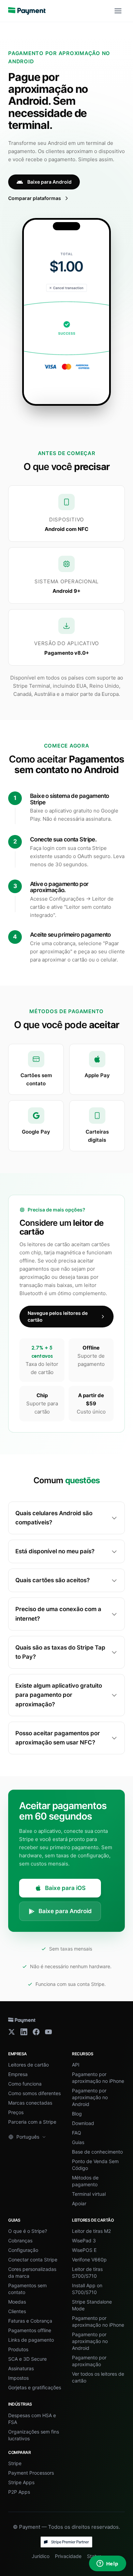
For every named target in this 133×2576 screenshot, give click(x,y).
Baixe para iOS (65, 1888)
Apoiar (79, 2203)
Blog (77, 2114)
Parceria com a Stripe (32, 2122)
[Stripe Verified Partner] (66, 2542)
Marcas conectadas (30, 2103)
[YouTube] (48, 2032)
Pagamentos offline (30, 2330)
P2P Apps (19, 2492)
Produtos (18, 2349)
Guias (78, 2142)
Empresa (18, 2074)
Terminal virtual (89, 2194)
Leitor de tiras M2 (91, 2231)
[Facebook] (36, 2032)
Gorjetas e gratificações (35, 2387)
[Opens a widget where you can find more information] (107, 2564)
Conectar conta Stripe (33, 2260)
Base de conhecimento (97, 2152)
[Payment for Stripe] (27, 11)
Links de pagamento (31, 2340)
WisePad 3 (84, 2240)
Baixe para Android (49, 182)
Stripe (15, 2463)
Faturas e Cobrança (30, 2321)
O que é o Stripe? (28, 2231)
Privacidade (68, 2556)
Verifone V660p (89, 2260)
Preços (16, 2112)
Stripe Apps (21, 2482)
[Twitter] (12, 2032)
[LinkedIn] (24, 2032)
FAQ (77, 2133)
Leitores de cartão (28, 2065)
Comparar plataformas (35, 198)
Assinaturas (21, 2368)
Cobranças (20, 2240)
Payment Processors (31, 2473)
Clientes (17, 2311)
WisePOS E (84, 2250)
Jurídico (41, 2556)
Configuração (23, 2250)
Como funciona (25, 2084)
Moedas (17, 2302)
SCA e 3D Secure (27, 2359)
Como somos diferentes (34, 2093)
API (76, 2065)
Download (83, 2123)
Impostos (18, 2378)
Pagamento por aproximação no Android (90, 2097)
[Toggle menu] (118, 11)
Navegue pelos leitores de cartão (58, 1316)
